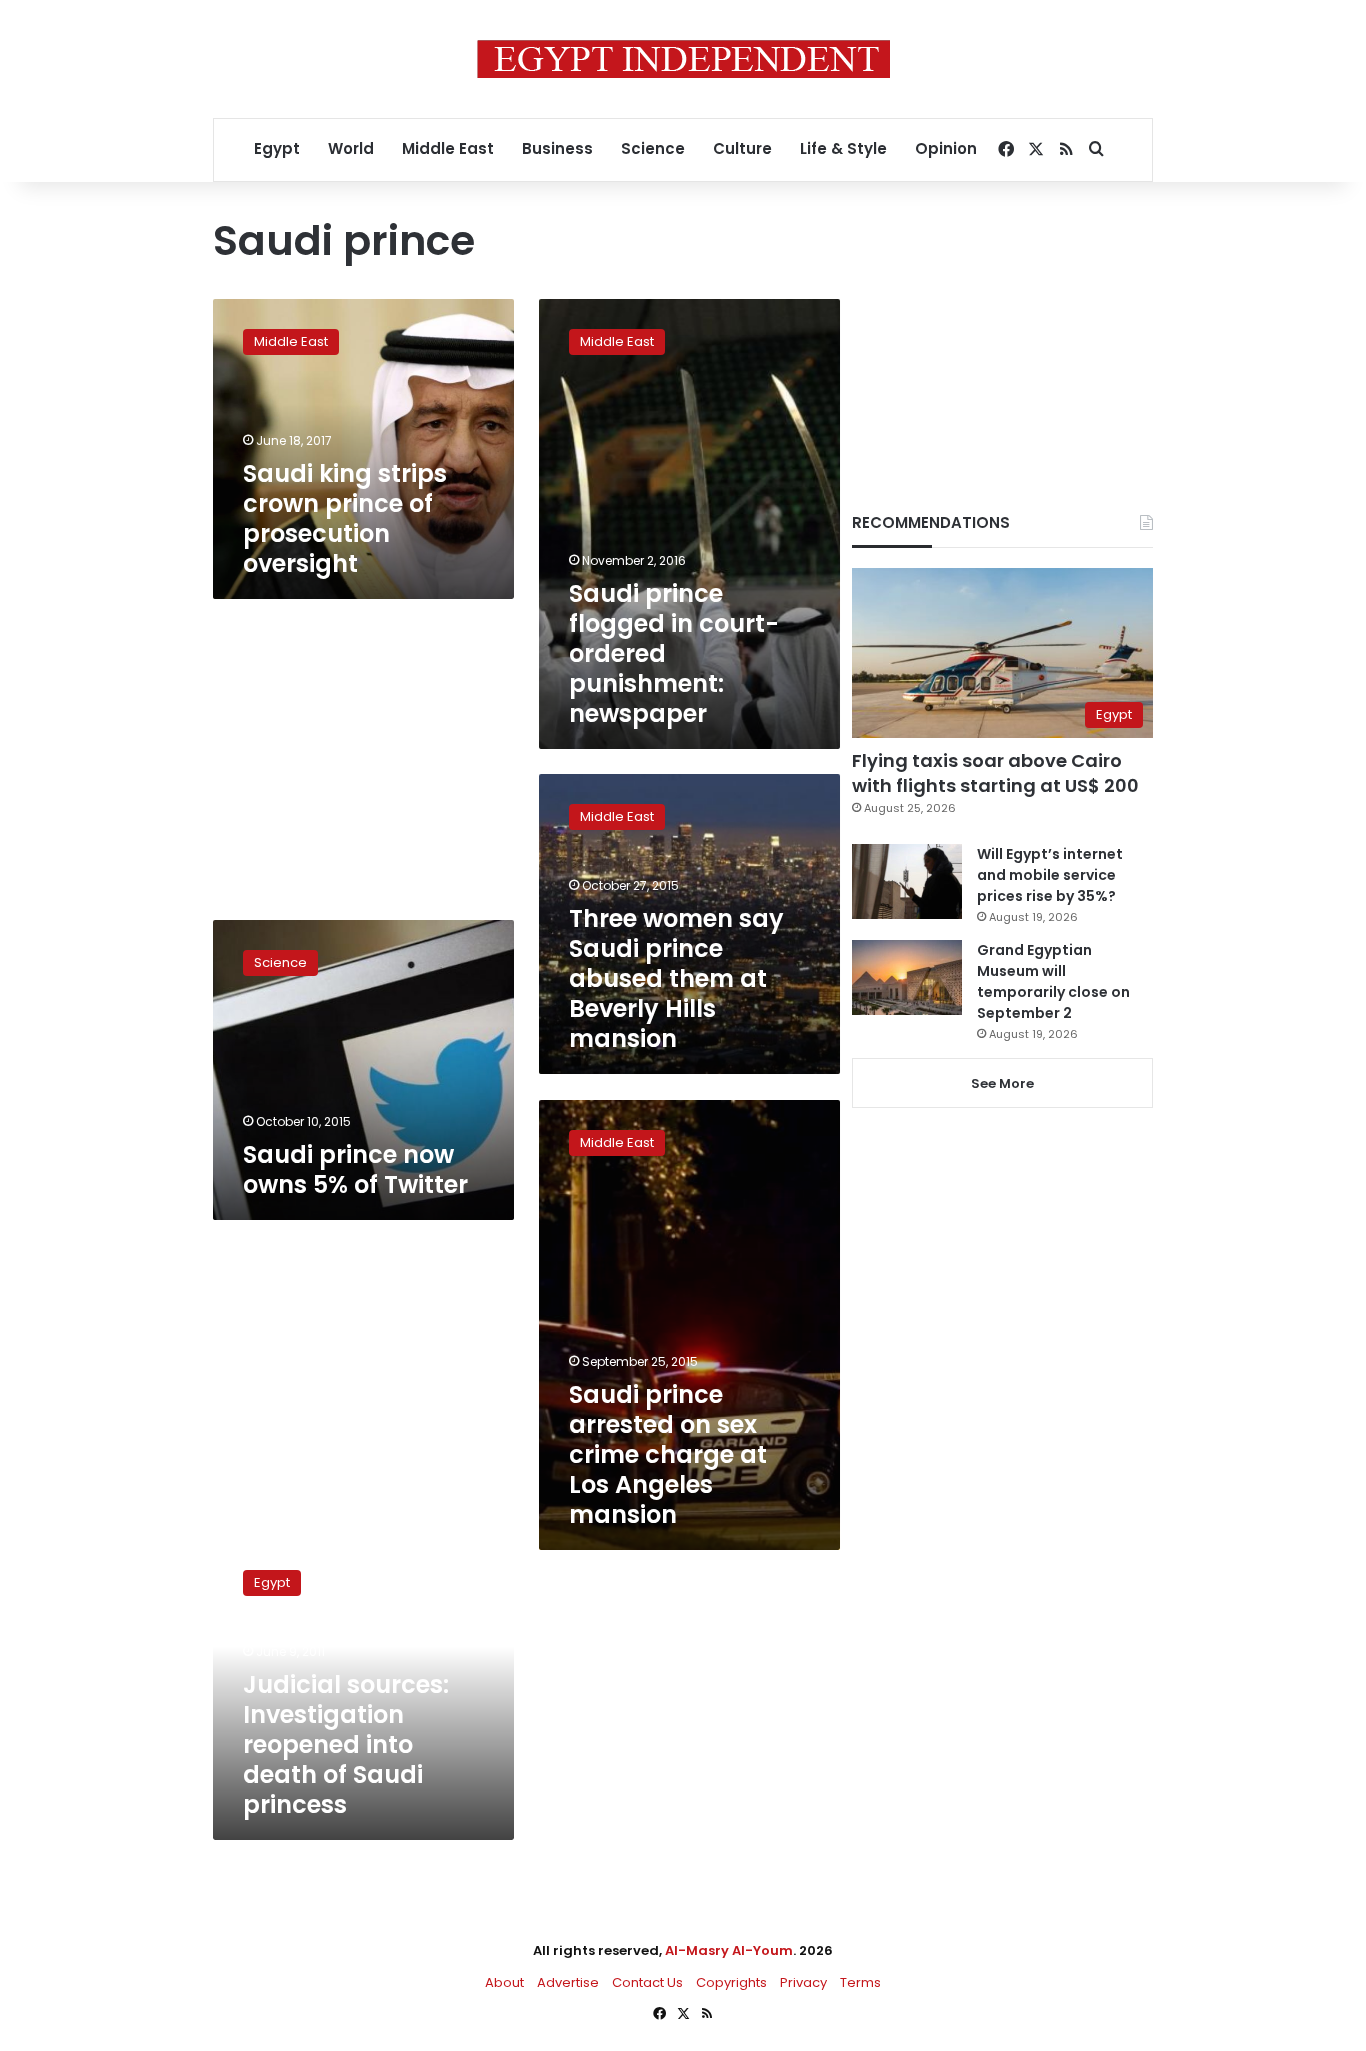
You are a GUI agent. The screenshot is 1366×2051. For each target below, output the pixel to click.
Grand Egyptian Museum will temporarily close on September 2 (1053, 981)
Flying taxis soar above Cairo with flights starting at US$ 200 (995, 773)
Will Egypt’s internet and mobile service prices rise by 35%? (1050, 875)
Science (653, 148)
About (504, 1982)
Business (557, 148)
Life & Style (843, 148)
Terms (860, 1982)
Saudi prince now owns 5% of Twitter (355, 1169)
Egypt (277, 148)
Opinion (946, 148)
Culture (742, 148)
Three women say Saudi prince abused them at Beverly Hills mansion (676, 978)
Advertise (568, 1982)
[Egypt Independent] (683, 59)
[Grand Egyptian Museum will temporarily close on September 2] (907, 977)
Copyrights (731, 1982)
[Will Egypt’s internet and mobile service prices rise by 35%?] (907, 881)
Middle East (448, 148)
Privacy (803, 1982)
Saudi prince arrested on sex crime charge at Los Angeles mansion (668, 1454)
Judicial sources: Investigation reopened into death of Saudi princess (346, 1744)
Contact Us (647, 1982)
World (351, 148)
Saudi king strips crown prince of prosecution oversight (345, 518)
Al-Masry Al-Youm (729, 1950)
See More (1002, 1083)
